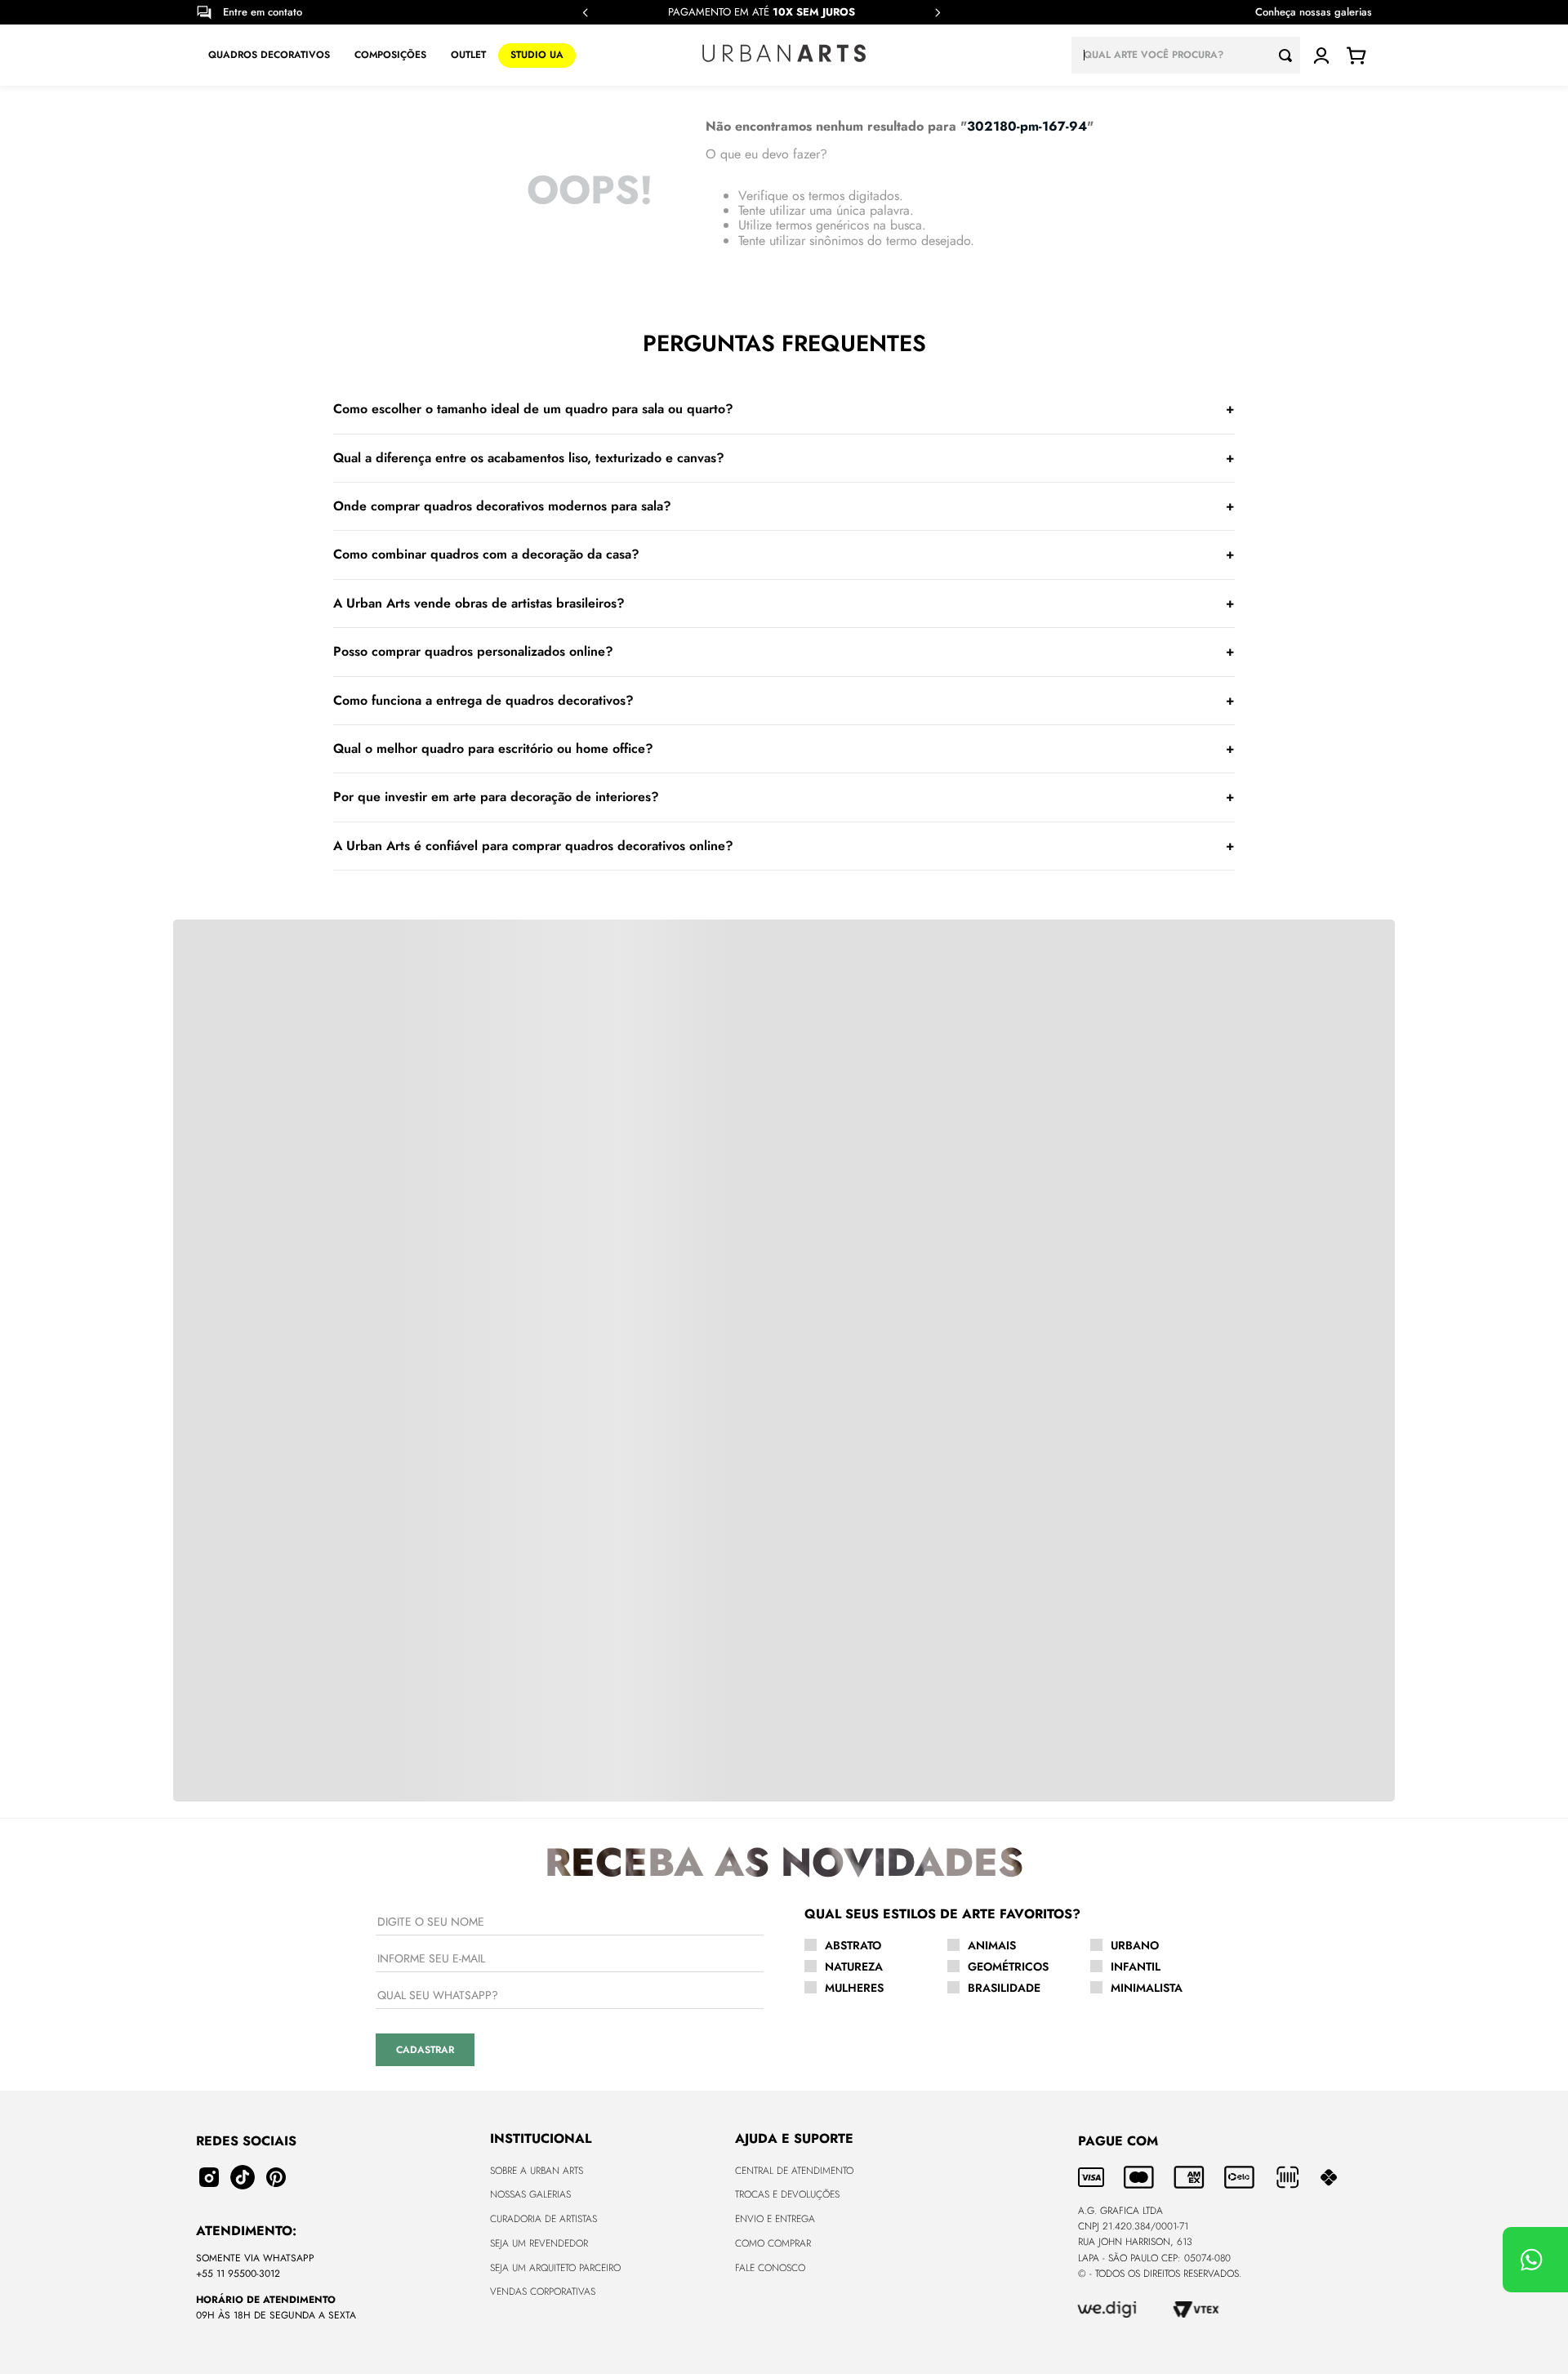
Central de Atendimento (794, 2171)
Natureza (854, 1966)
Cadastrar (425, 2050)
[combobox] (1186, 55)
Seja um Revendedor (539, 2243)
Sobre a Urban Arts (537, 2171)
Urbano (1135, 1945)
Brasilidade (1004, 1988)
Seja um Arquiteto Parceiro (555, 2268)
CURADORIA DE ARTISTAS (543, 2219)
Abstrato (853, 1945)
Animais (992, 1945)
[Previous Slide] (586, 13)
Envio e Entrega (775, 2219)
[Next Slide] (938, 13)
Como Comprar (773, 2243)
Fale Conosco (770, 2268)
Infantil (1136, 1966)
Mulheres (854, 1988)
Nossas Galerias (530, 2194)
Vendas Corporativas (543, 2292)
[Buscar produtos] (1290, 55)
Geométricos (1008, 1966)
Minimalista (1147, 1988)
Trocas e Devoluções (787, 2194)
